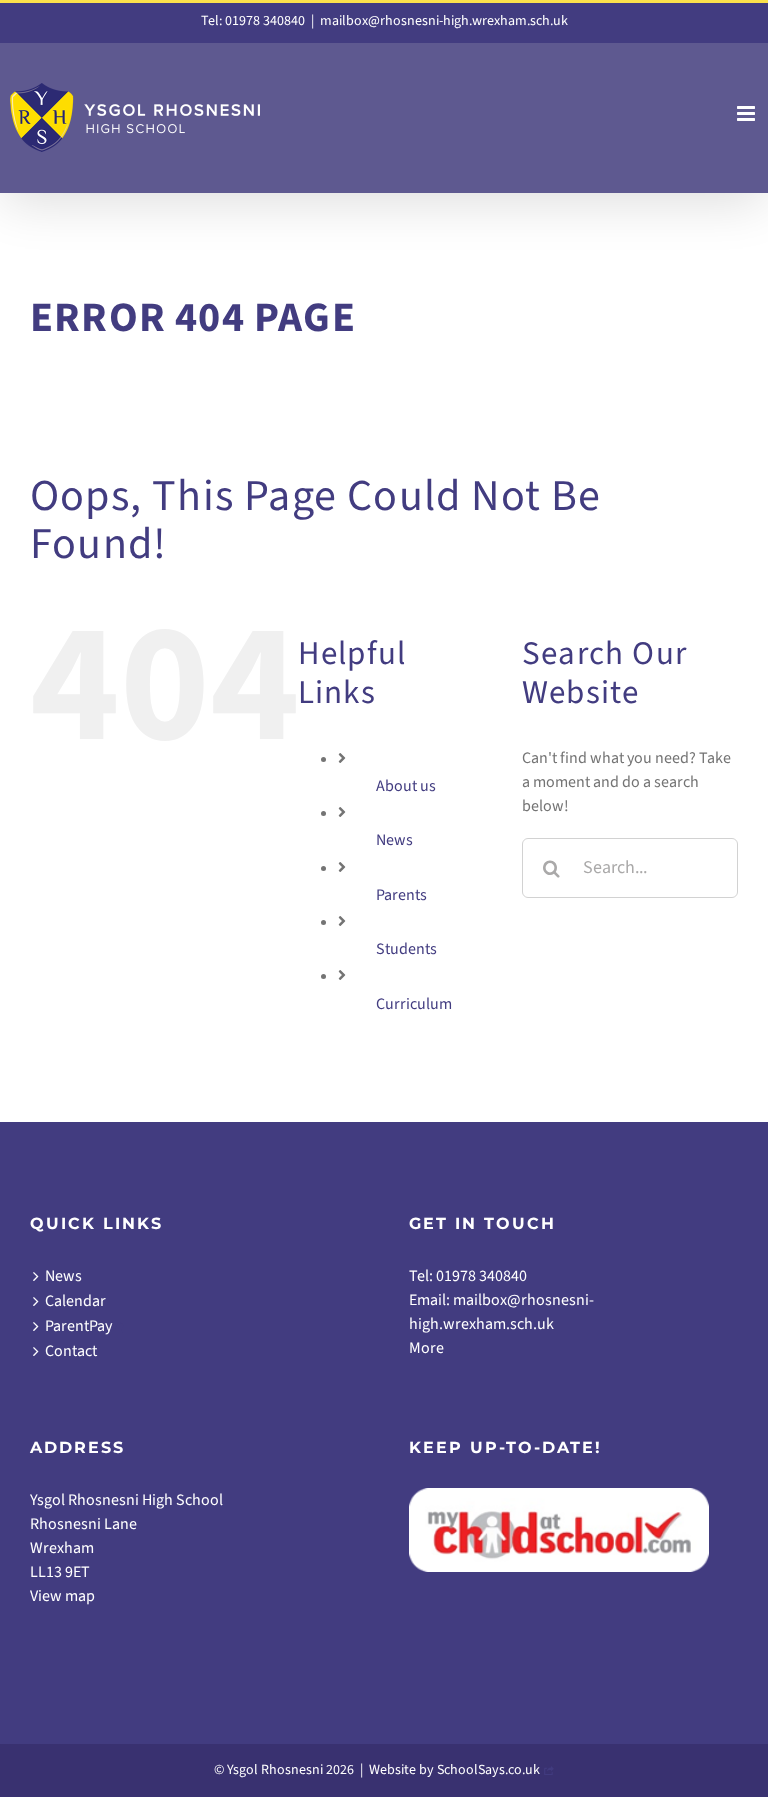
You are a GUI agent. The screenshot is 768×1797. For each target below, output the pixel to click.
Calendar (75, 1301)
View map (62, 1596)
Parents (401, 895)
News (394, 840)
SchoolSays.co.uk (488, 1770)
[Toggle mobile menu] (747, 113)
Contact (71, 1351)
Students (406, 949)
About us (406, 786)
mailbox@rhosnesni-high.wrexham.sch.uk (444, 21)
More (426, 1348)
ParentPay (78, 1326)
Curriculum (414, 1004)
